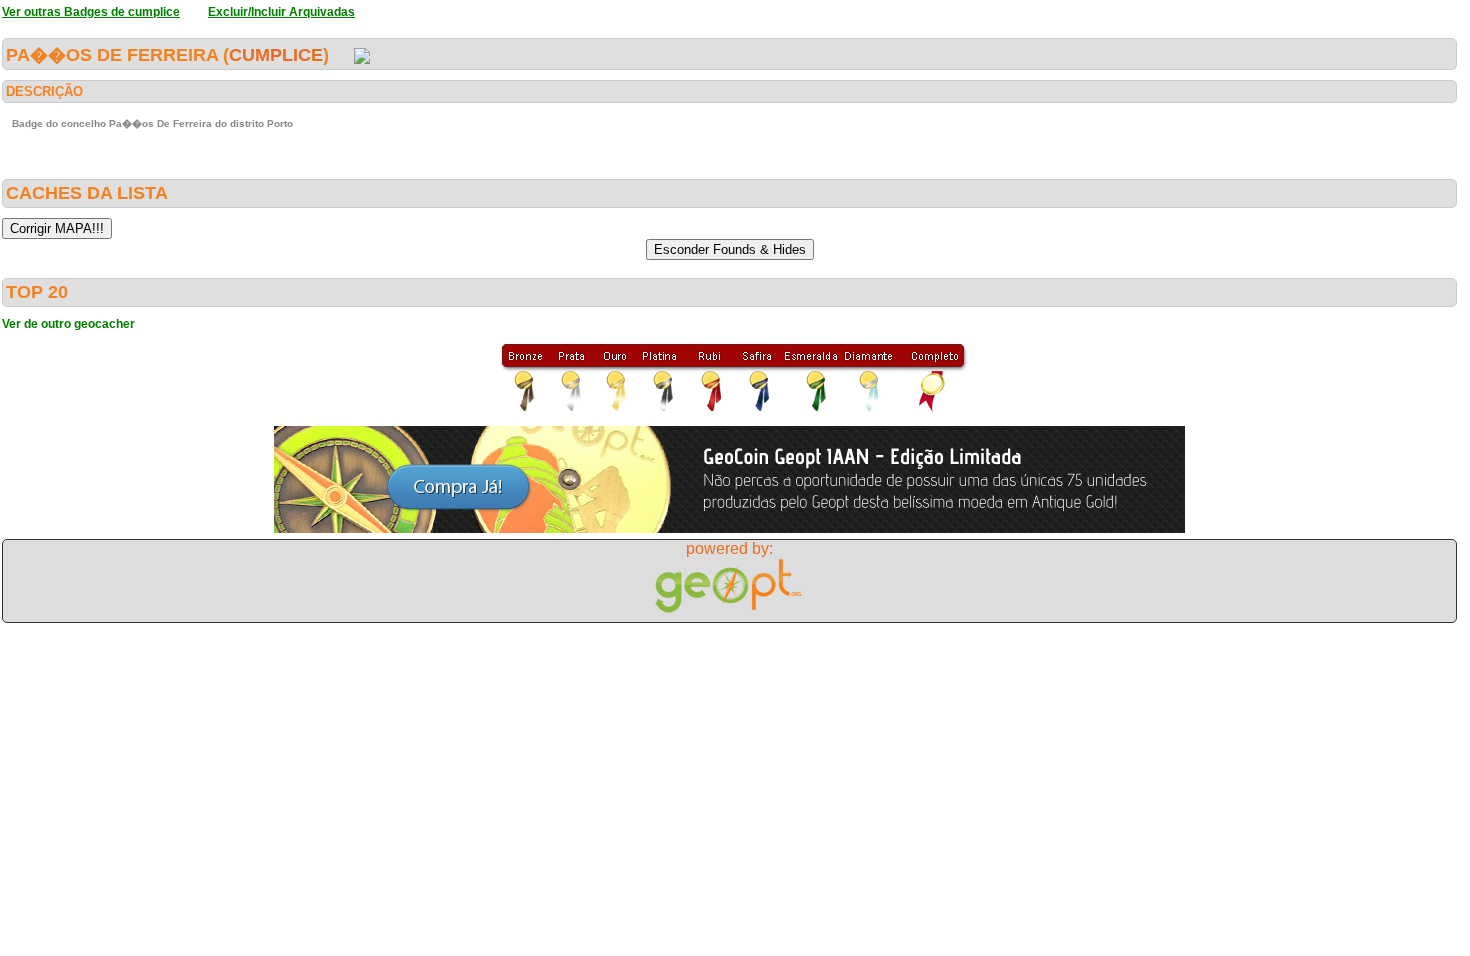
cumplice (276, 55)
